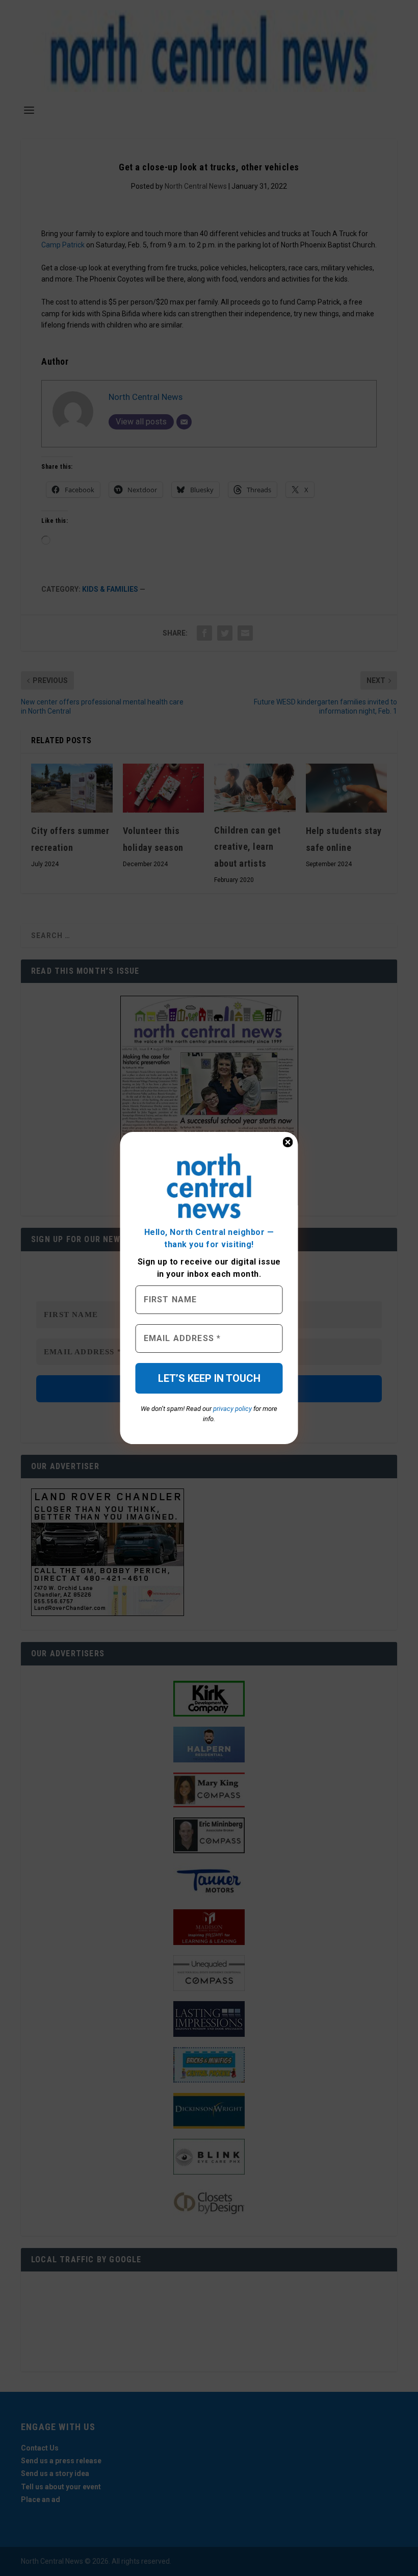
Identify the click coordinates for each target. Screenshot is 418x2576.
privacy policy (232, 1409)
